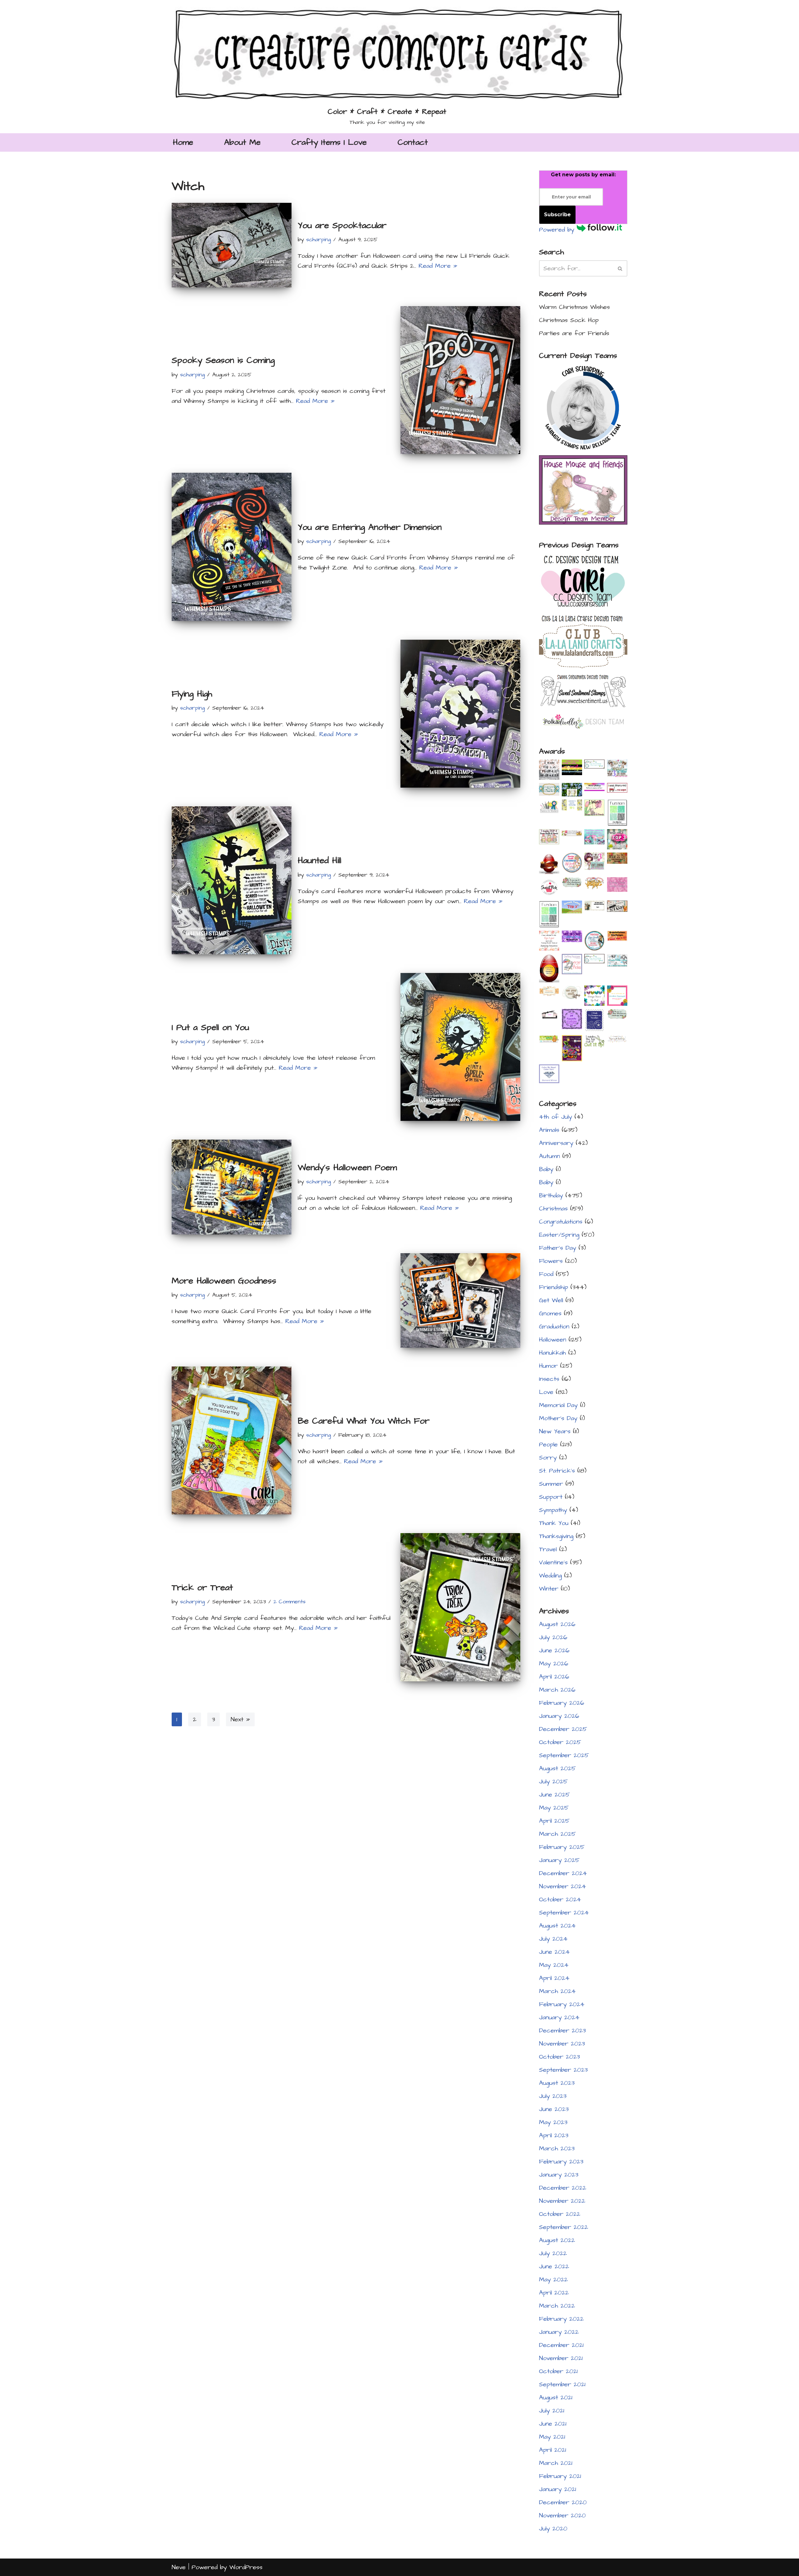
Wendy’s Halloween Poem (347, 1168)
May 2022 (553, 2280)
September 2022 (564, 2227)
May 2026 (554, 1664)
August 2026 (557, 1624)
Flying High (192, 694)
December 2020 (563, 2502)
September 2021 (562, 2384)
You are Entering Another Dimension (370, 527)
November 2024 (563, 1886)
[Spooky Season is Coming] (460, 380)
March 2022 (557, 2306)
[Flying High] (460, 714)
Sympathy (553, 1510)
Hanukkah (552, 1353)
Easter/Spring (559, 1235)
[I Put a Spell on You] (460, 1047)
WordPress (246, 2567)
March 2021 (556, 2463)
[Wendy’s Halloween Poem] (232, 1187)
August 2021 (556, 2398)
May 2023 (553, 2122)
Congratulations (561, 1222)
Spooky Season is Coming (223, 360)
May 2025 (554, 1808)
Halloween (553, 1340)
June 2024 (554, 1952)
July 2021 (552, 2411)
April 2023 (554, 2135)
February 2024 (562, 2004)
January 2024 (559, 2017)
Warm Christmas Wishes (574, 307)
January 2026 (559, 1716)
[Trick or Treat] (460, 1607)
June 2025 (554, 1795)
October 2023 (559, 2057)
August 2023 (557, 2083)
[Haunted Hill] (232, 880)
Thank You (554, 1523)
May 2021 (552, 2437)
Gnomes (550, 1313)
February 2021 (560, 2476)
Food (546, 1274)
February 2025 (562, 1847)
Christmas (553, 1209)
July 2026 (553, 1637)
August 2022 (557, 2240)
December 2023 (562, 2031)
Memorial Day (558, 1405)
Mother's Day (558, 1418)
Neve (179, 2567)
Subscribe (557, 215)
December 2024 (563, 1873)
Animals (549, 1130)
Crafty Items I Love (329, 142)
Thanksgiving (556, 1536)
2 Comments (289, 1602)
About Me (242, 142)
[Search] (620, 268)
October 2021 (558, 2371)
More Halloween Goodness (224, 1281)
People (548, 1444)
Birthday (551, 1195)
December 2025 (563, 1729)
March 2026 (557, 1690)
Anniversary (556, 1143)
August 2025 (557, 1768)
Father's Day (558, 1248)
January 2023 (559, 2175)
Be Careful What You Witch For (364, 1421)
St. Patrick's (557, 1471)
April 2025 (554, 1821)
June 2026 (554, 1650)
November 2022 (562, 2201)
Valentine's (553, 1562)
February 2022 (561, 2319)
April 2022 (554, 2293)
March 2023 (557, 2148)
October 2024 (560, 1899)
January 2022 (559, 2332)
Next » (240, 1719)
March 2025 (557, 1834)
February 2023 (561, 2162)
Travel (548, 1549)
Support (551, 1497)
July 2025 (553, 1782)
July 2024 (553, 1939)
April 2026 (554, 1677)
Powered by (558, 230)
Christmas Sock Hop (569, 320)
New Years (555, 1431)
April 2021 (553, 2450)
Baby (546, 1169)
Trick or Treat (202, 1588)
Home (183, 142)
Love (546, 1392)
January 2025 (559, 1860)
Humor (548, 1366)
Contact (413, 142)
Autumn (549, 1156)
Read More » (438, 266)
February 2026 (562, 1703)
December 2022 (563, 2188)
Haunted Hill (319, 860)
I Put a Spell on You (210, 1027)
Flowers (551, 1261)
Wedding (550, 1576)
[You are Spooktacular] (232, 245)
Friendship (554, 1287)
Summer (551, 1484)
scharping (319, 240)
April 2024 (554, 1978)
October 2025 (560, 1742)
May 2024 (554, 1965)
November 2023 (562, 2044)
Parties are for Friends (574, 333)
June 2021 (553, 2424)
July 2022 (553, 2253)
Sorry (548, 1458)
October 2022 (560, 2214)
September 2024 (564, 1913)
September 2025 (564, 1755)
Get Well (551, 1300)
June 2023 (554, 2109)
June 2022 (554, 2266)
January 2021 (558, 2489)
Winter (549, 1589)
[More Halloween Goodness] (460, 1300)
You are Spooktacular (342, 225)
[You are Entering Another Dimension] (232, 547)
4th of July (556, 1117)
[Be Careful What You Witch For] (232, 1440)
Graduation (554, 1327)
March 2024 (557, 1991)
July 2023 (553, 2096)
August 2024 (557, 1926)
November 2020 (562, 2515)
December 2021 (561, 2345)
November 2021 (561, 2358)
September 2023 (563, 2070)
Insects (549, 1379)
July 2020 (553, 2529)
